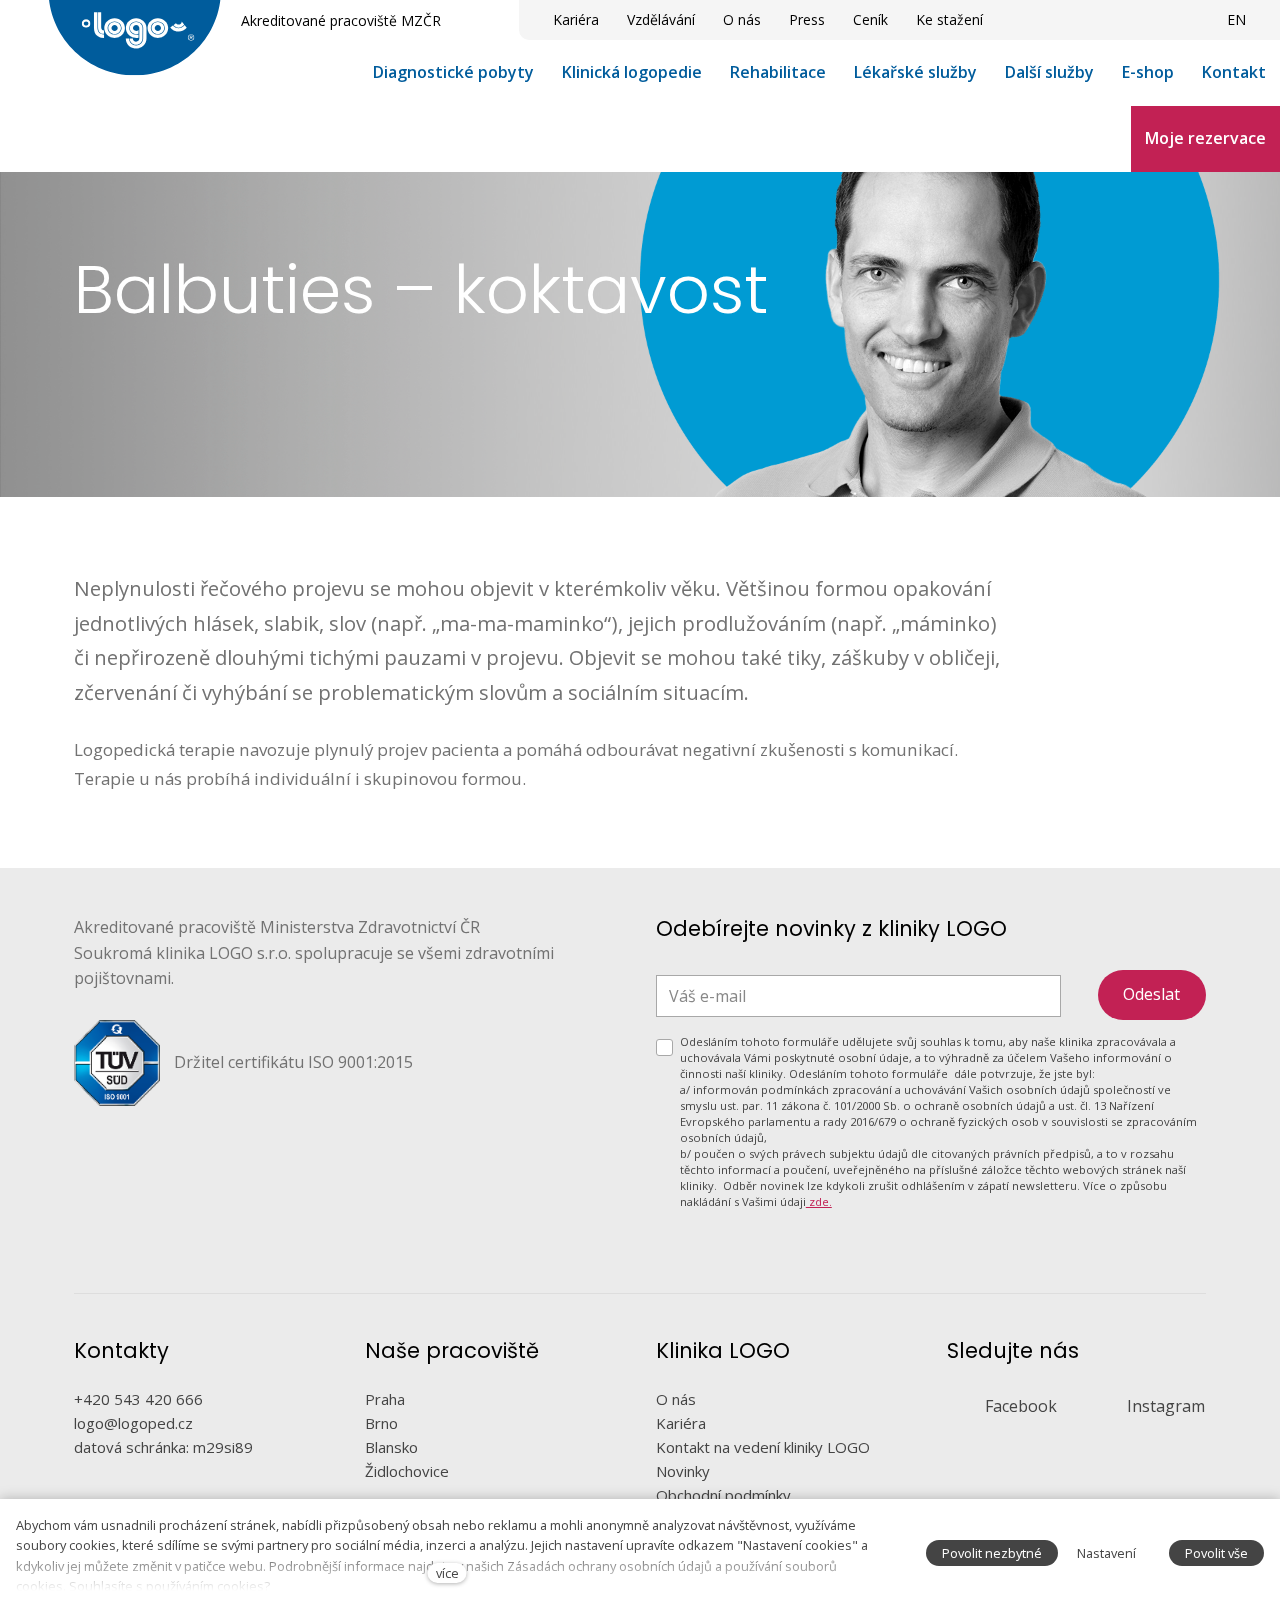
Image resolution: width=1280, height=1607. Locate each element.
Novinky (683, 1471)
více (447, 1573)
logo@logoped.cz (133, 1423)
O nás (676, 1399)
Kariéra (681, 1423)
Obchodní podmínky (723, 1495)
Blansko (391, 1447)
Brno (381, 1423)
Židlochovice (407, 1471)
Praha (385, 1399)
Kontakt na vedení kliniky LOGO (763, 1447)
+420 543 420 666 (138, 1399)
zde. (819, 1201)
